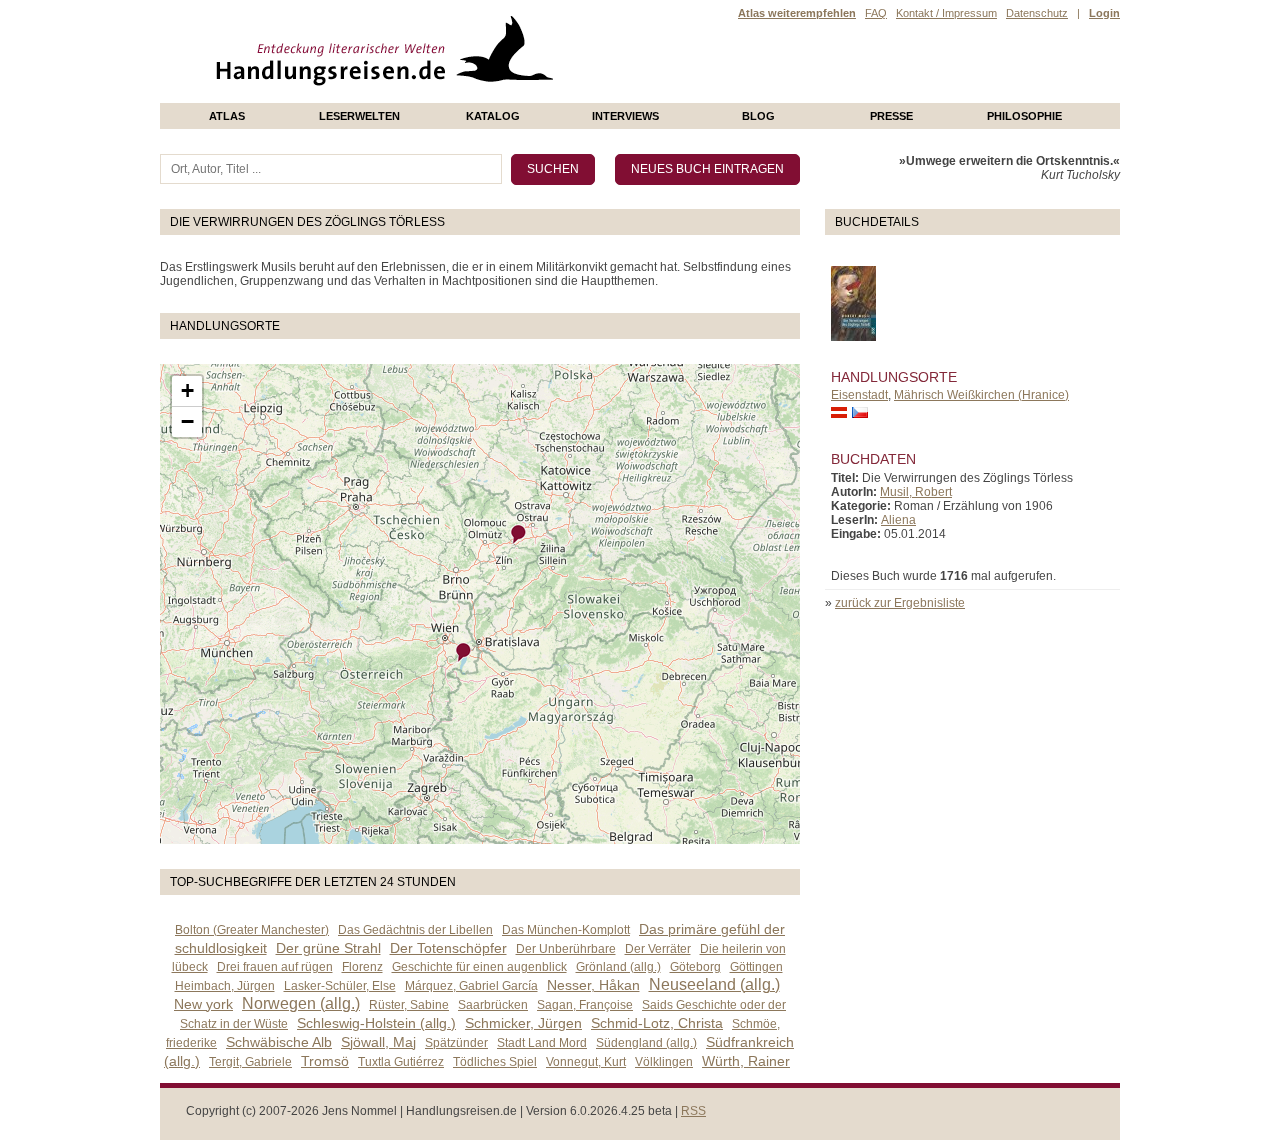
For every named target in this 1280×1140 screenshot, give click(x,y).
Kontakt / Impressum (946, 13)
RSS (693, 1111)
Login (1104, 13)
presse (891, 116)
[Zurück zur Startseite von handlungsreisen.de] (530, 96)
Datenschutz (1037, 13)
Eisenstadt (859, 395)
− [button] (187, 421)
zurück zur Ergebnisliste (900, 603)
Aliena (898, 520)
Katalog (493, 116)
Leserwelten (359, 116)
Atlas (227, 116)
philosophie (1024, 116)
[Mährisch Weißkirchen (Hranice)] (519, 534)
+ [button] (187, 390)
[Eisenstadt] (464, 652)
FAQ (876, 13)
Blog (758, 116)
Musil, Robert (916, 492)
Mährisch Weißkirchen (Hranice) (981, 395)
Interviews (625, 116)
